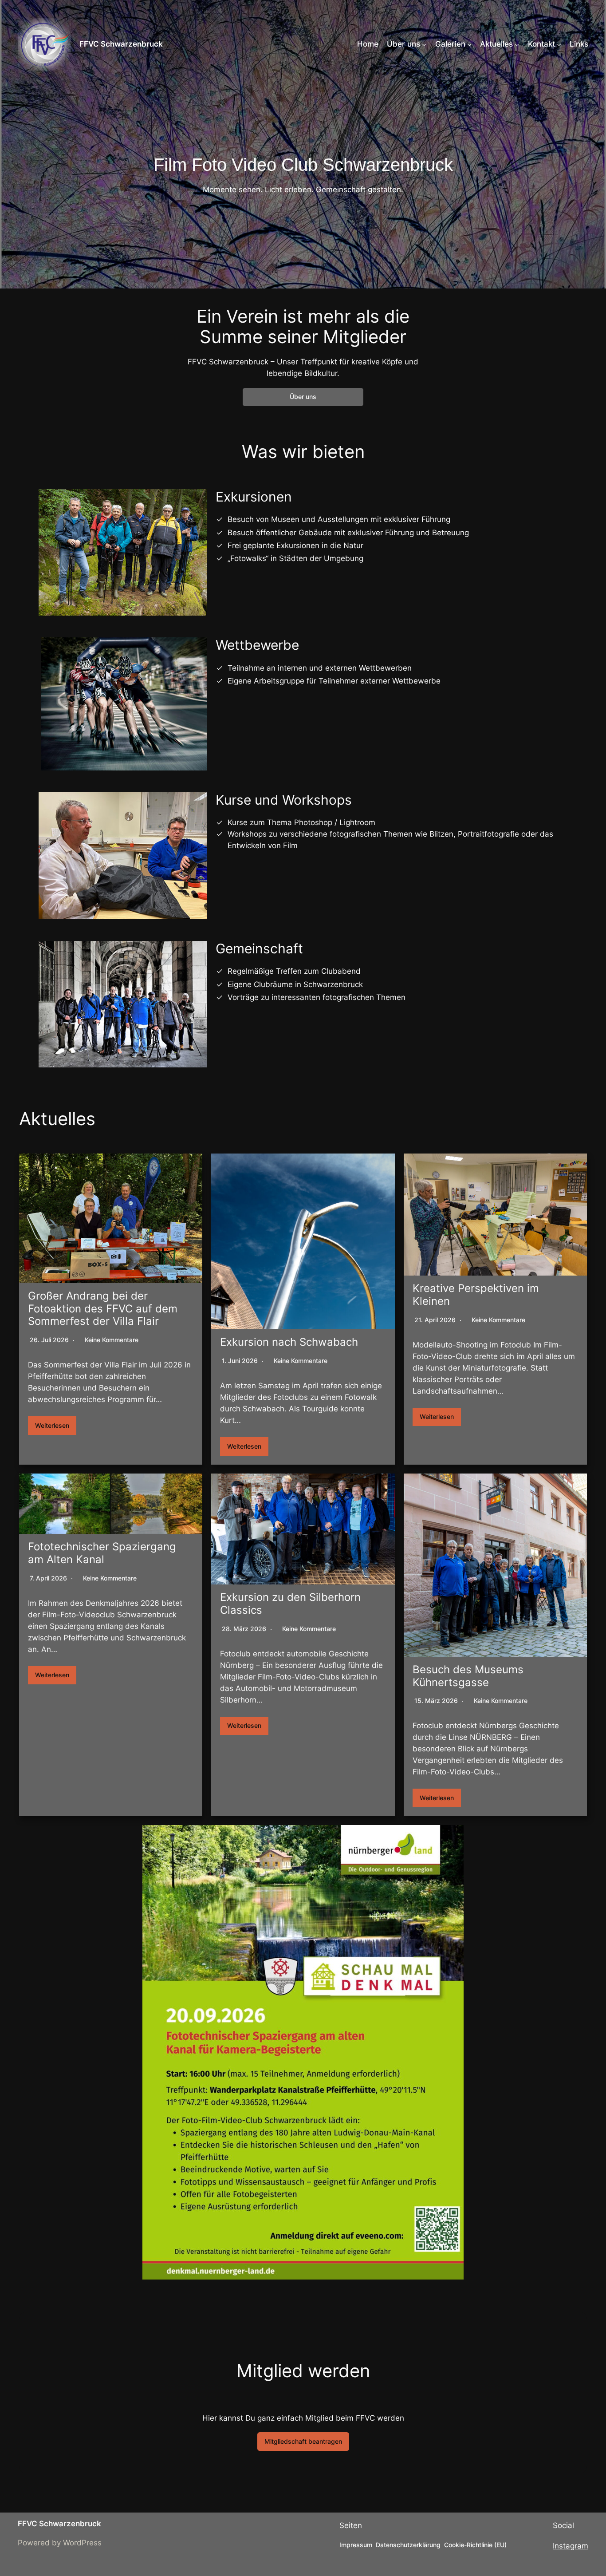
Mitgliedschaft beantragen (303, 2441)
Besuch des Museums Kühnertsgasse (468, 1676)
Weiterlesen (52, 1425)
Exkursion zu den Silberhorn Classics (290, 1604)
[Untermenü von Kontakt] (559, 44)
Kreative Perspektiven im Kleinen (476, 1295)
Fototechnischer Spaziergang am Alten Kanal (102, 1553)
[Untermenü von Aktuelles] (517, 44)
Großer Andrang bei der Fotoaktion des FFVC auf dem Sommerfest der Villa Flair (103, 1309)
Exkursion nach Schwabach (289, 1342)
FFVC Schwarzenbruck (121, 44)
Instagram (571, 2546)
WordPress (82, 2543)
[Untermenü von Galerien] (469, 44)
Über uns (303, 397)
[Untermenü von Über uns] (424, 44)
